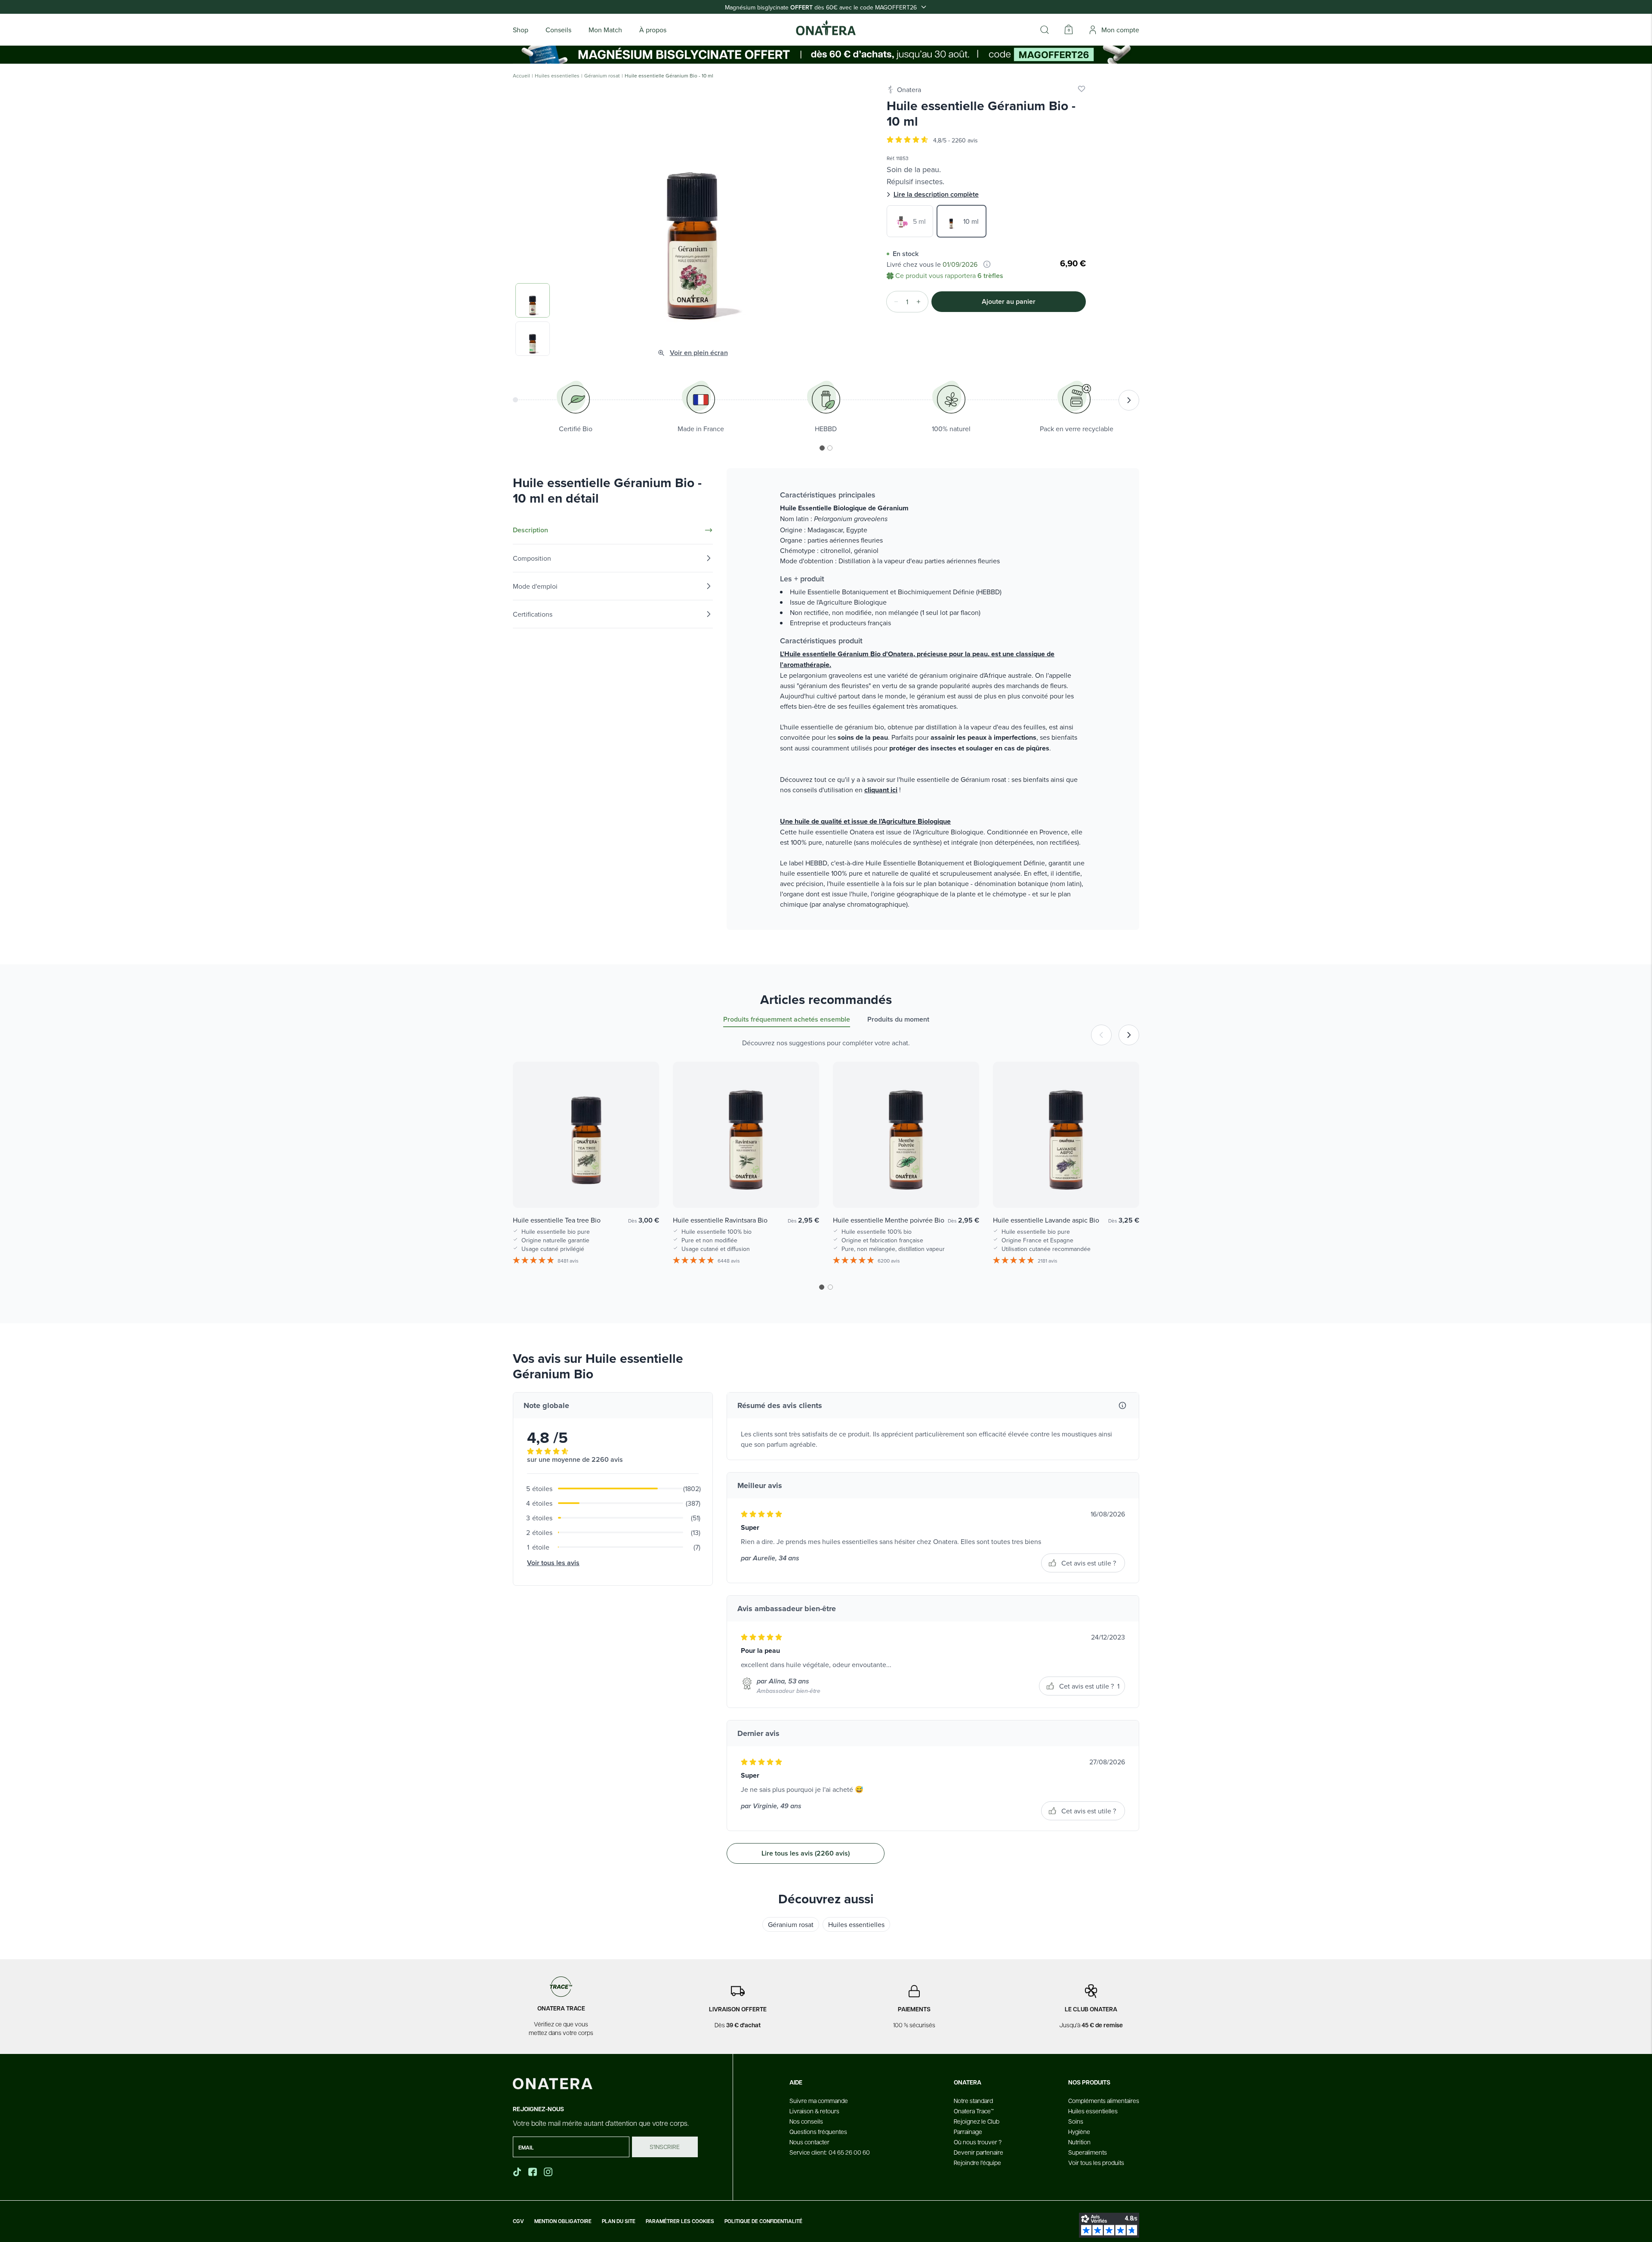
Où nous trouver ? (978, 2142)
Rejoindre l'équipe (977, 2162)
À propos (653, 30)
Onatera (909, 90)
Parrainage (968, 2131)
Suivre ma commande (819, 2100)
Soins (1076, 2121)
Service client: (830, 2152)
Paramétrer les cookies (680, 2221)
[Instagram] (549, 2172)
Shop (521, 30)
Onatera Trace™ (974, 2111)
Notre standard (973, 2100)
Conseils (558, 30)
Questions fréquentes (818, 2131)
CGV (518, 2221)
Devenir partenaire (979, 2152)
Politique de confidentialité (763, 2221)
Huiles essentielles (557, 76)
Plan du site (619, 2221)
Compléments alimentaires (1104, 2100)
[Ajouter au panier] (644, 1189)
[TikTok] (517, 2172)
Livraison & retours (814, 2111)
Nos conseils (806, 2121)
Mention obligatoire (563, 2221)
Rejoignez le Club (977, 2121)
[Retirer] (894, 302)
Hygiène (1079, 2131)
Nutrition (1079, 2142)
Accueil (521, 76)
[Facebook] (533, 2172)
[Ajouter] (921, 302)
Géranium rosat (602, 76)
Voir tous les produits (1096, 2162)
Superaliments (1088, 2152)
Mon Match (605, 30)
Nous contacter (809, 2142)
